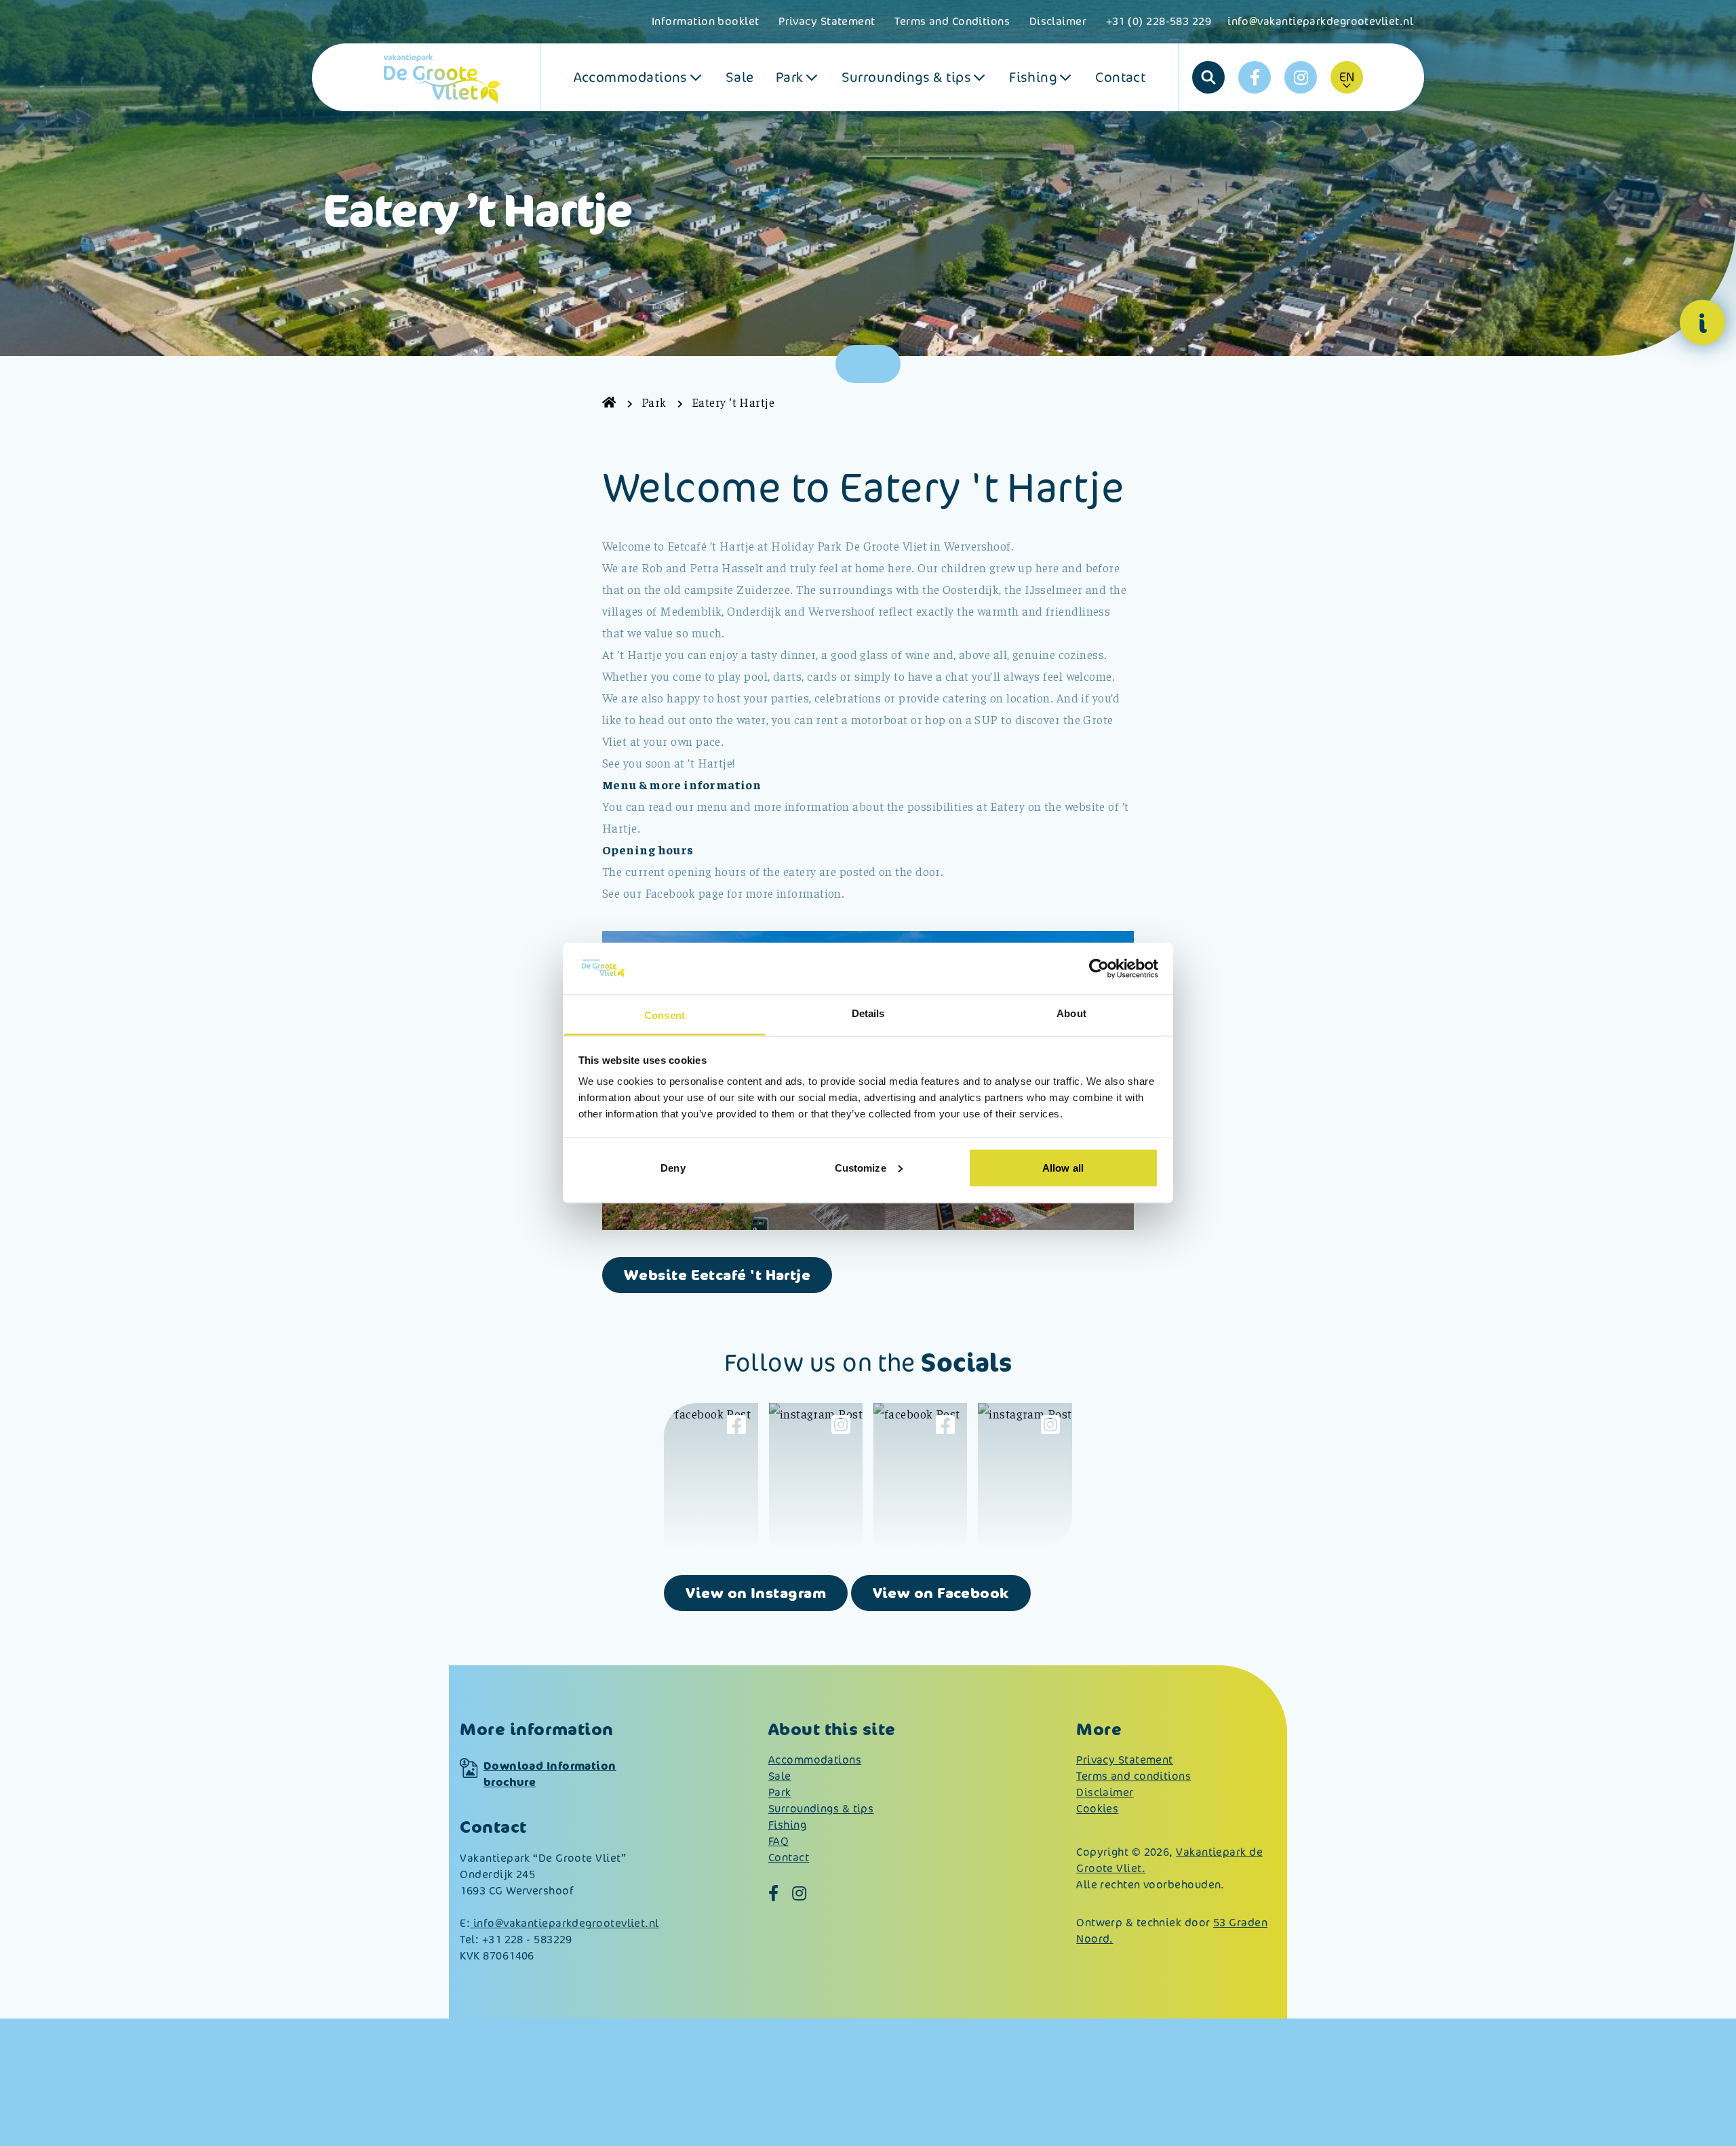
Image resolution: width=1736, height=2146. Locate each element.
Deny (673, 1167)
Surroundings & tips (907, 77)
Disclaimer (1060, 21)
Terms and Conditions (952, 21)
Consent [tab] (665, 1015)
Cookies (1097, 1809)
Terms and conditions (1133, 1776)
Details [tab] (868, 1013)
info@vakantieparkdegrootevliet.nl (1320, 21)
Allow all (1063, 1167)
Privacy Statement (827, 21)
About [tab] (1071, 1013)
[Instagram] (1301, 77)
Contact (1120, 77)
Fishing (1033, 77)
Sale (740, 77)
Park (790, 77)
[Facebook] (1255, 77)
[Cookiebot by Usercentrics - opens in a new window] (1099, 968)
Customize (861, 1167)
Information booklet (706, 21)
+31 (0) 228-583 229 (1159, 21)
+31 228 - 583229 (527, 1940)
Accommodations (631, 77)
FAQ (778, 1841)
